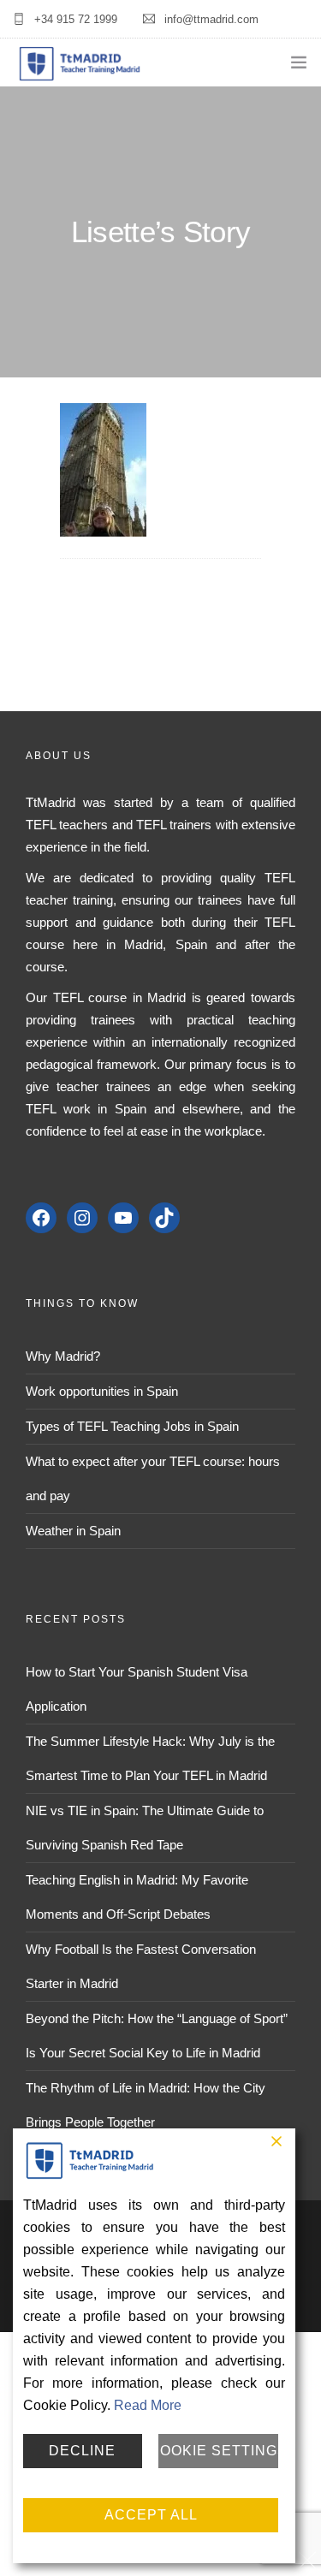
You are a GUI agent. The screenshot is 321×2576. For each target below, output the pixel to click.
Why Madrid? (63, 1356)
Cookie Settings (218, 2451)
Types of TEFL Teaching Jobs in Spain (132, 1426)
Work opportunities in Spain (102, 1391)
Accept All (151, 2515)
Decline (82, 2451)
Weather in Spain (73, 1531)
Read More (148, 2405)
